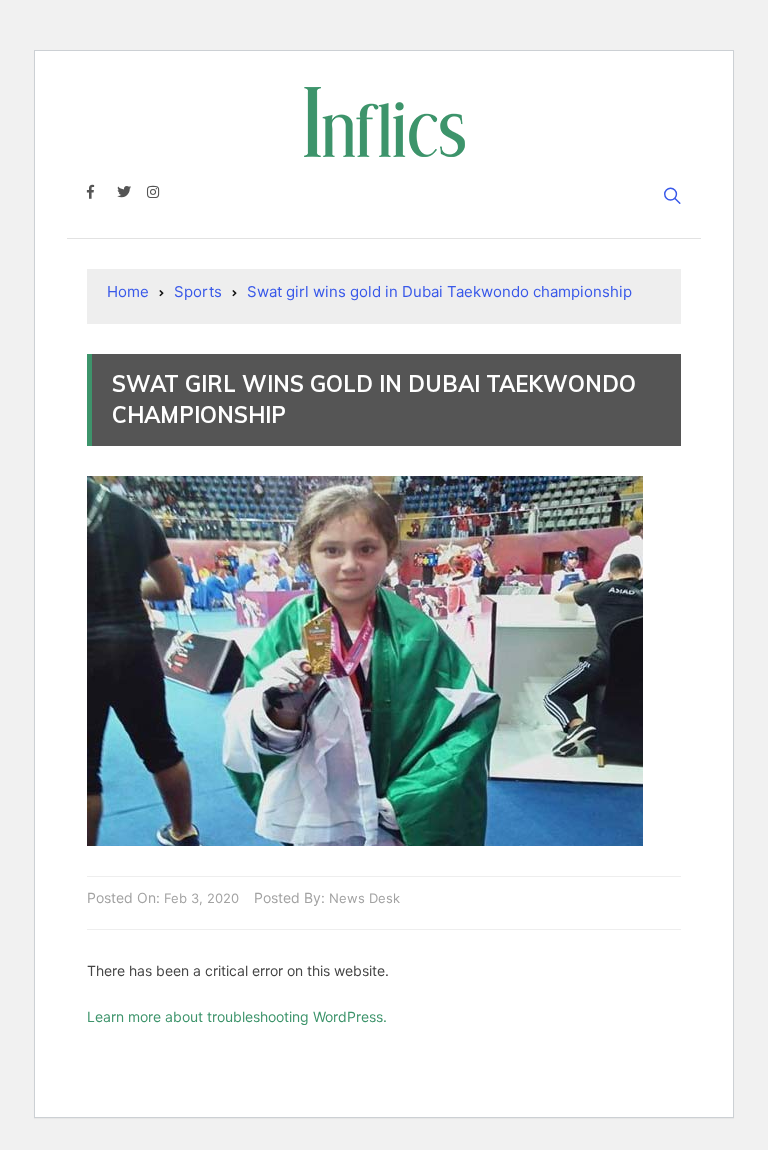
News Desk (364, 898)
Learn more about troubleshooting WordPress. (237, 1016)
